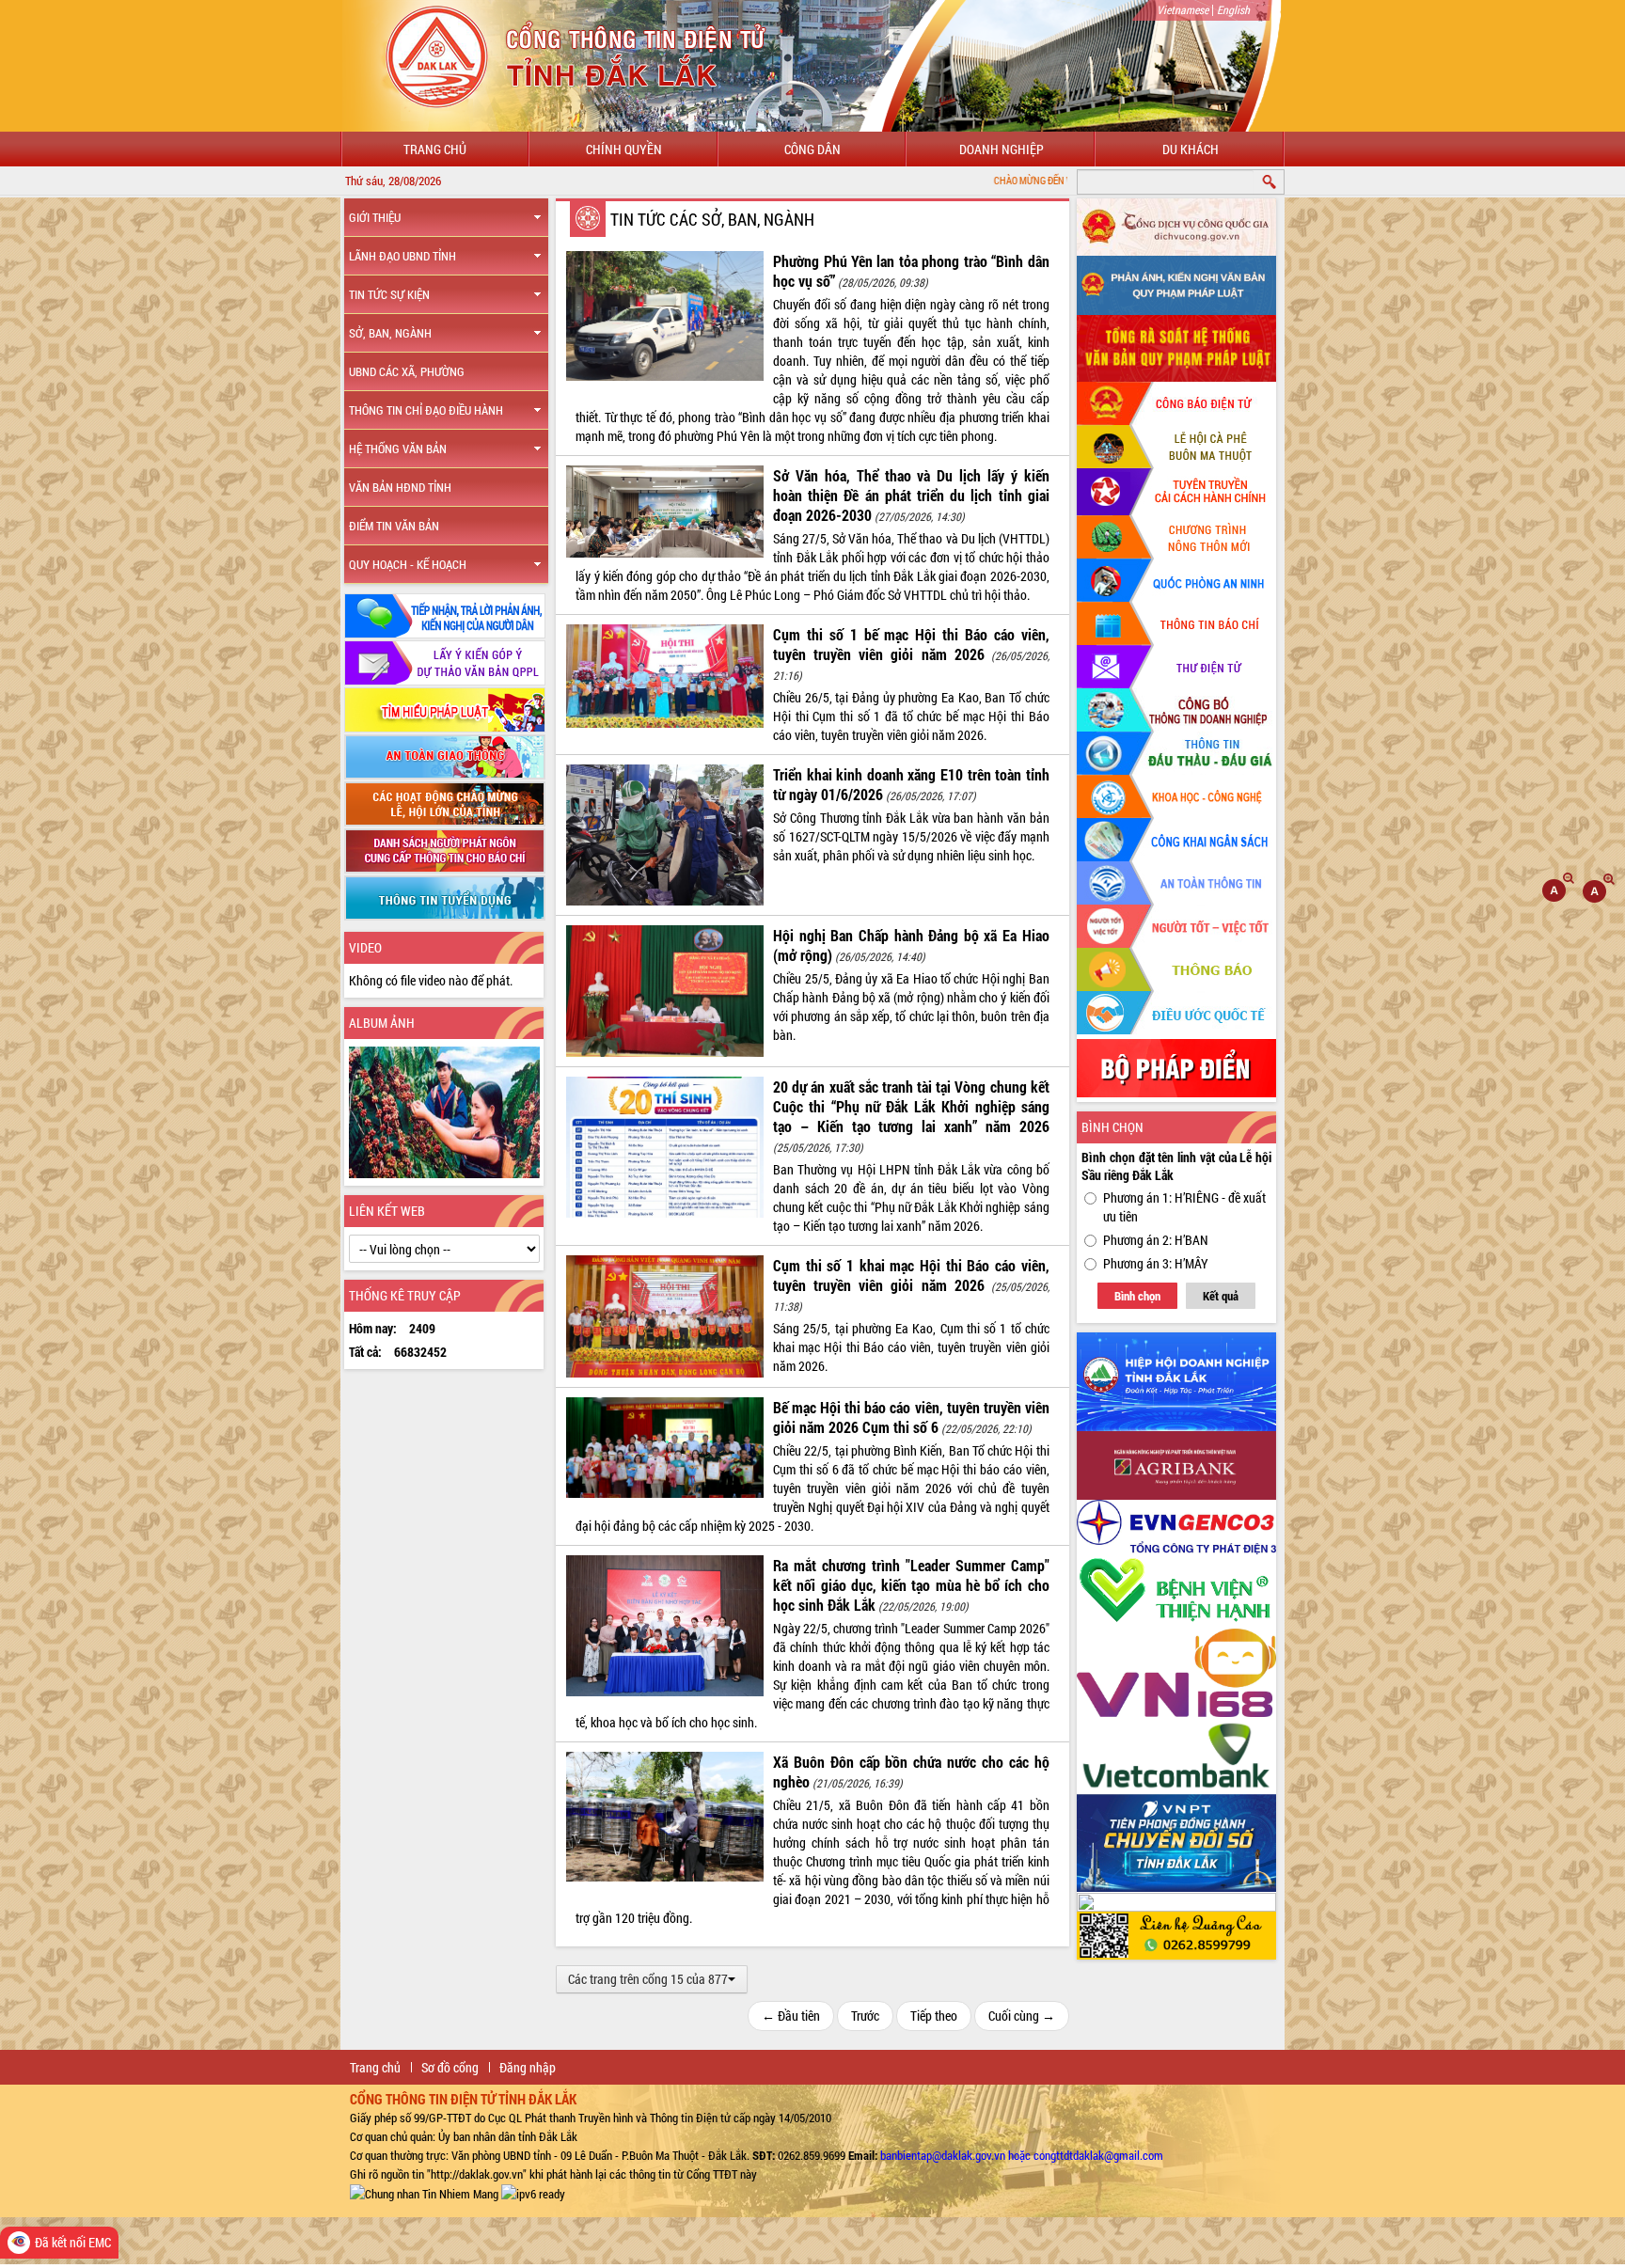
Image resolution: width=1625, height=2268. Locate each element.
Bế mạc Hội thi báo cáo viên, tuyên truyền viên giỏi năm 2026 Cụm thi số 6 (911, 1417)
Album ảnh (382, 1023)
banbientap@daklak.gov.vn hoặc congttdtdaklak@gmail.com (1022, 2155)
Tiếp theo (934, 2016)
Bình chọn (1137, 1296)
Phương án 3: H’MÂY (1156, 1263)
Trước (865, 2016)
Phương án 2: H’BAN (1156, 1240)
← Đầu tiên (791, 2016)
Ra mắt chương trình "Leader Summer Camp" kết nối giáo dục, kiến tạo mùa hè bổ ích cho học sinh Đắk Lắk (911, 1585)
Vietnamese (1183, 9)
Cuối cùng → (1022, 2016)
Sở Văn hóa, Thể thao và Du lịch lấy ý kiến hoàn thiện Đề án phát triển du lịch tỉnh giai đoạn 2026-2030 (911, 495)
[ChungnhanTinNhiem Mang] (424, 2193)
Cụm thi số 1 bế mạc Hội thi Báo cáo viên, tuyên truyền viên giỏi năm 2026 (911, 644)
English (1233, 9)
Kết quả (1221, 1296)
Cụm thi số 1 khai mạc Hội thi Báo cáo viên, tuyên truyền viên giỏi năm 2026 (911, 1275)
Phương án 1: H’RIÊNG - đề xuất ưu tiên (1184, 1207)
